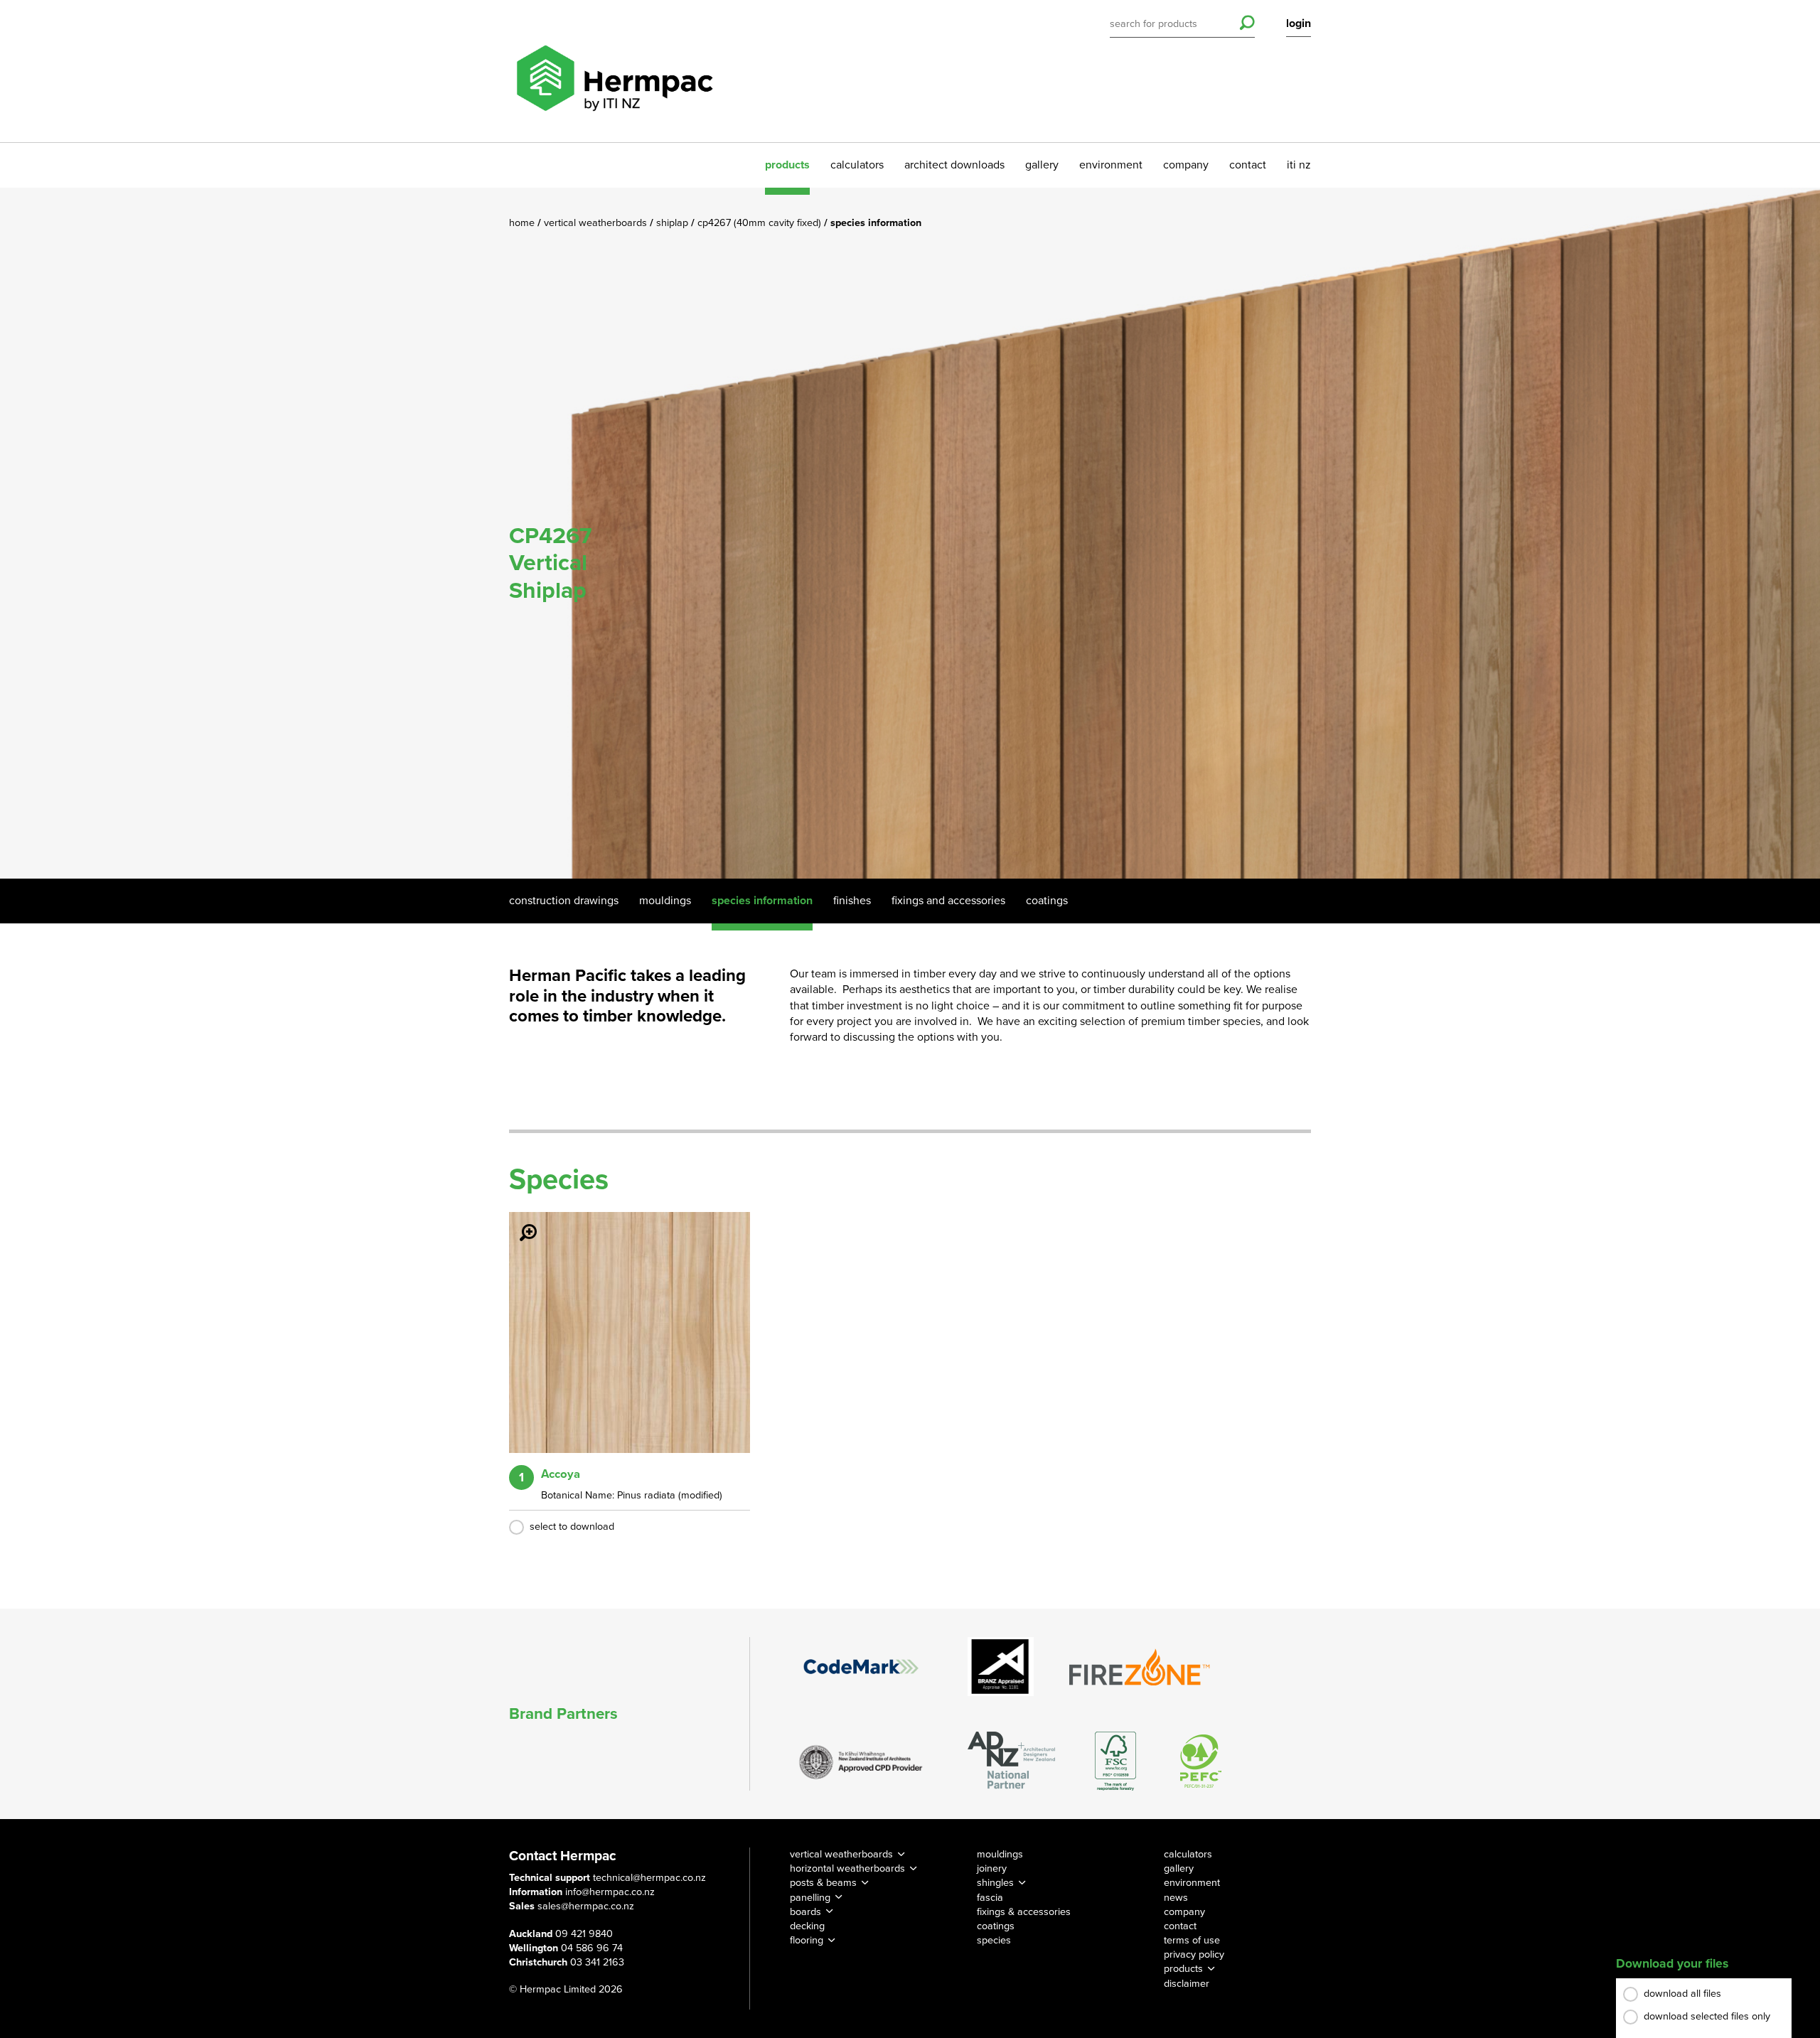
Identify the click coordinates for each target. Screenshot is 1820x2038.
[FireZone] (1140, 1667)
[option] (910, 533)
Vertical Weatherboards (597, 223)
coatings (996, 1926)
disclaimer (1187, 1984)
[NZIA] (861, 1761)
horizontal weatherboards (847, 1868)
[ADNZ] (1011, 1761)
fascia (990, 1898)
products (787, 165)
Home (523, 223)
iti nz (1299, 165)
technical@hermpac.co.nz (649, 1878)
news (1176, 1898)
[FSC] (1115, 1761)
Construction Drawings (564, 901)
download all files (1682, 1994)
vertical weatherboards (841, 1854)
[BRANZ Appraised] (1001, 1667)
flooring (807, 1940)
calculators (857, 165)
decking (807, 1926)
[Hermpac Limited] (614, 71)
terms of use (1192, 1940)
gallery (1042, 165)
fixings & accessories (1024, 1912)
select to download (572, 1527)
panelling (810, 1898)
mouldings (1000, 1854)
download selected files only (1707, 2016)
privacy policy (1194, 1954)
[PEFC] (1201, 1761)
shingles (995, 1883)
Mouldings (665, 901)
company (1186, 165)
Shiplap (674, 223)
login (1299, 23)
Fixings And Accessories (948, 901)
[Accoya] (520, 1223)
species (994, 1940)
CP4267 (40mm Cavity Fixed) (761, 223)
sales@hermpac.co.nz (586, 1906)
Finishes (852, 901)
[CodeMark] (861, 1666)
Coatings (1047, 901)
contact (1248, 165)
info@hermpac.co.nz (610, 1892)
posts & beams (823, 1883)
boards (805, 1912)
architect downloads (954, 165)
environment (1111, 165)
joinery (992, 1868)
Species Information (762, 901)
